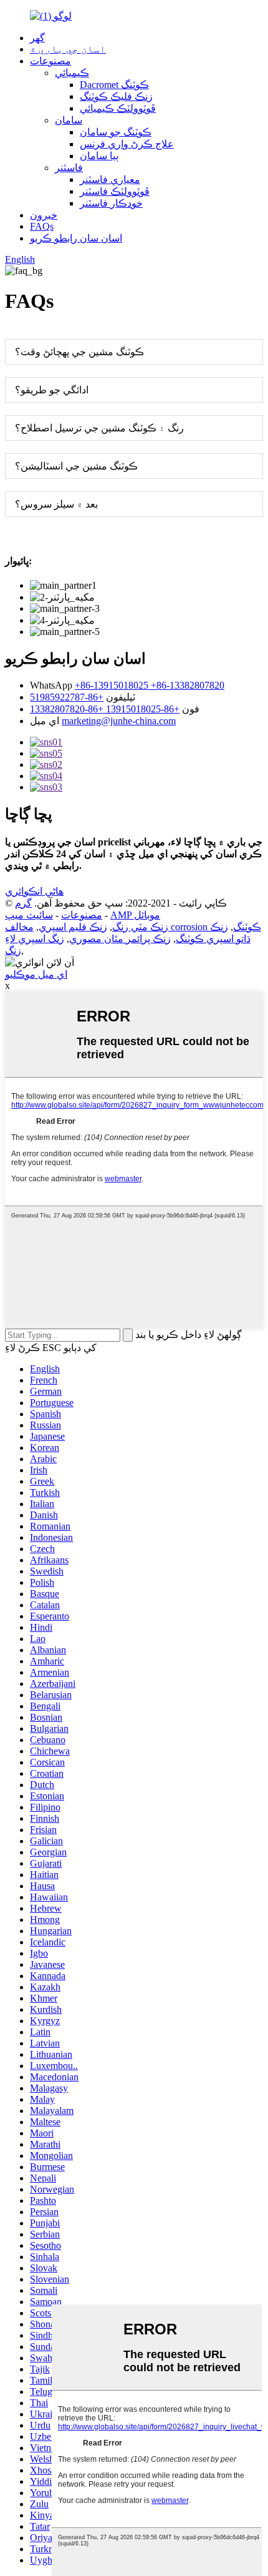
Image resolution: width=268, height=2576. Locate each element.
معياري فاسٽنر (110, 179)
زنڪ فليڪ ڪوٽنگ (116, 96)
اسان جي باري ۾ (68, 49)
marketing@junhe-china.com (119, 721)
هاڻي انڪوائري (34, 891)
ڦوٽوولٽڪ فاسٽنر (115, 191)
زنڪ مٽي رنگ (140, 927)
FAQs (42, 226)
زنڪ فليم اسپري (73, 927)
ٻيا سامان (99, 156)
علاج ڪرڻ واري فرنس (127, 144)
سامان (69, 120)
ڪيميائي (72, 73)
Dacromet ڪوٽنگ (114, 85)
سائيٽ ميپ (29, 915)
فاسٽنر (69, 168)
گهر (37, 38)
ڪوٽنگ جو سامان (116, 132)
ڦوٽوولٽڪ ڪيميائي (118, 108)
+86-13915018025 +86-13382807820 (150, 685)
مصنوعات (50, 61)
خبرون (44, 215)
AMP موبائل (135, 915)
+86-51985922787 (67, 697)
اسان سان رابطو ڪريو (76, 238)
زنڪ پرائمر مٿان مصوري (120, 939)
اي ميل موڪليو (36, 974)
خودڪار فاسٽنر (111, 203)
